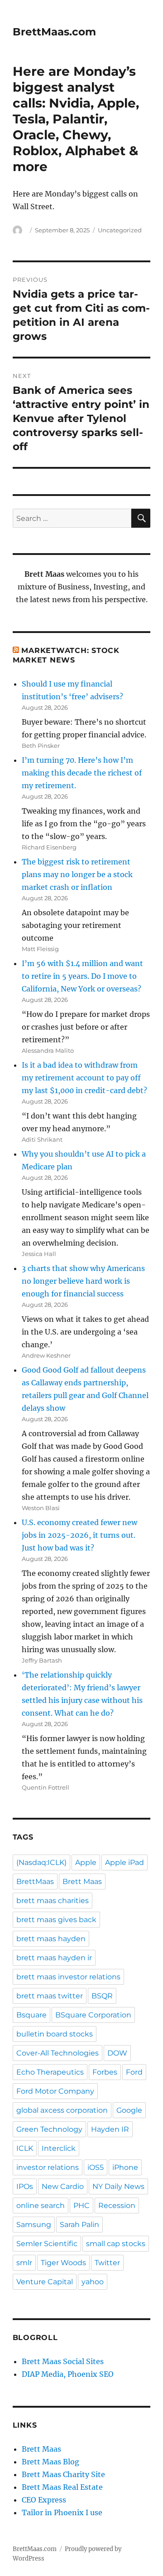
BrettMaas (35, 1882)
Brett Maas (82, 1882)
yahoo (93, 2282)
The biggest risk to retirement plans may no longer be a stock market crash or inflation (77, 874)
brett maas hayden (51, 1939)
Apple (86, 1862)
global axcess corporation (62, 2110)
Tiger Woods (63, 2263)
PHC (81, 2206)
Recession (117, 2206)
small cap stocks (116, 2244)
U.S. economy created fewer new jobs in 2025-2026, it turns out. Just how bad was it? (79, 1535)
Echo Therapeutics (50, 2072)
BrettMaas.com (54, 32)
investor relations (48, 2167)
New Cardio (63, 2186)
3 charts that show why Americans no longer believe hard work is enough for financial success (83, 1281)
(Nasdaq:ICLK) (41, 1862)
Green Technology (49, 2129)
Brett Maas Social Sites (63, 2361)
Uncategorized (120, 230)
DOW (117, 2053)
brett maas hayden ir (54, 1958)
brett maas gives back (56, 1920)
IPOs (25, 2186)
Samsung (34, 2225)
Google (129, 2110)
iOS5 (96, 2167)
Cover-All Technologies (58, 2053)
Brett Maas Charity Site (63, 2474)
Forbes (105, 2072)
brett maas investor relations (68, 1977)
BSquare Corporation (93, 2015)
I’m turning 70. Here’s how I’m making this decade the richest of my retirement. (82, 773)
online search (41, 2206)
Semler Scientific (47, 2244)
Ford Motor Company (55, 2091)
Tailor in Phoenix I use (62, 2512)
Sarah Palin (79, 2225)
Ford (134, 2072)
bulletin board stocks (55, 2034)
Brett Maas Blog (50, 2462)
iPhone (125, 2167)
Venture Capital (45, 2282)
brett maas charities (53, 1901)
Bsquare (31, 2015)
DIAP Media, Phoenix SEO (68, 2374)
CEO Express (44, 2500)
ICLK (25, 2148)
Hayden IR (110, 2129)
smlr (24, 2263)
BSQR (102, 1996)
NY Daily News (118, 2186)
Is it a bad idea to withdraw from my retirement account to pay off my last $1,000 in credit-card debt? (84, 1078)
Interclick (59, 2148)
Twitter (107, 2263)
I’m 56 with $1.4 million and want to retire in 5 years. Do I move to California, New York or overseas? (82, 976)
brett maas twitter (50, 1996)
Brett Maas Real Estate (62, 2487)
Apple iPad (125, 1862)
